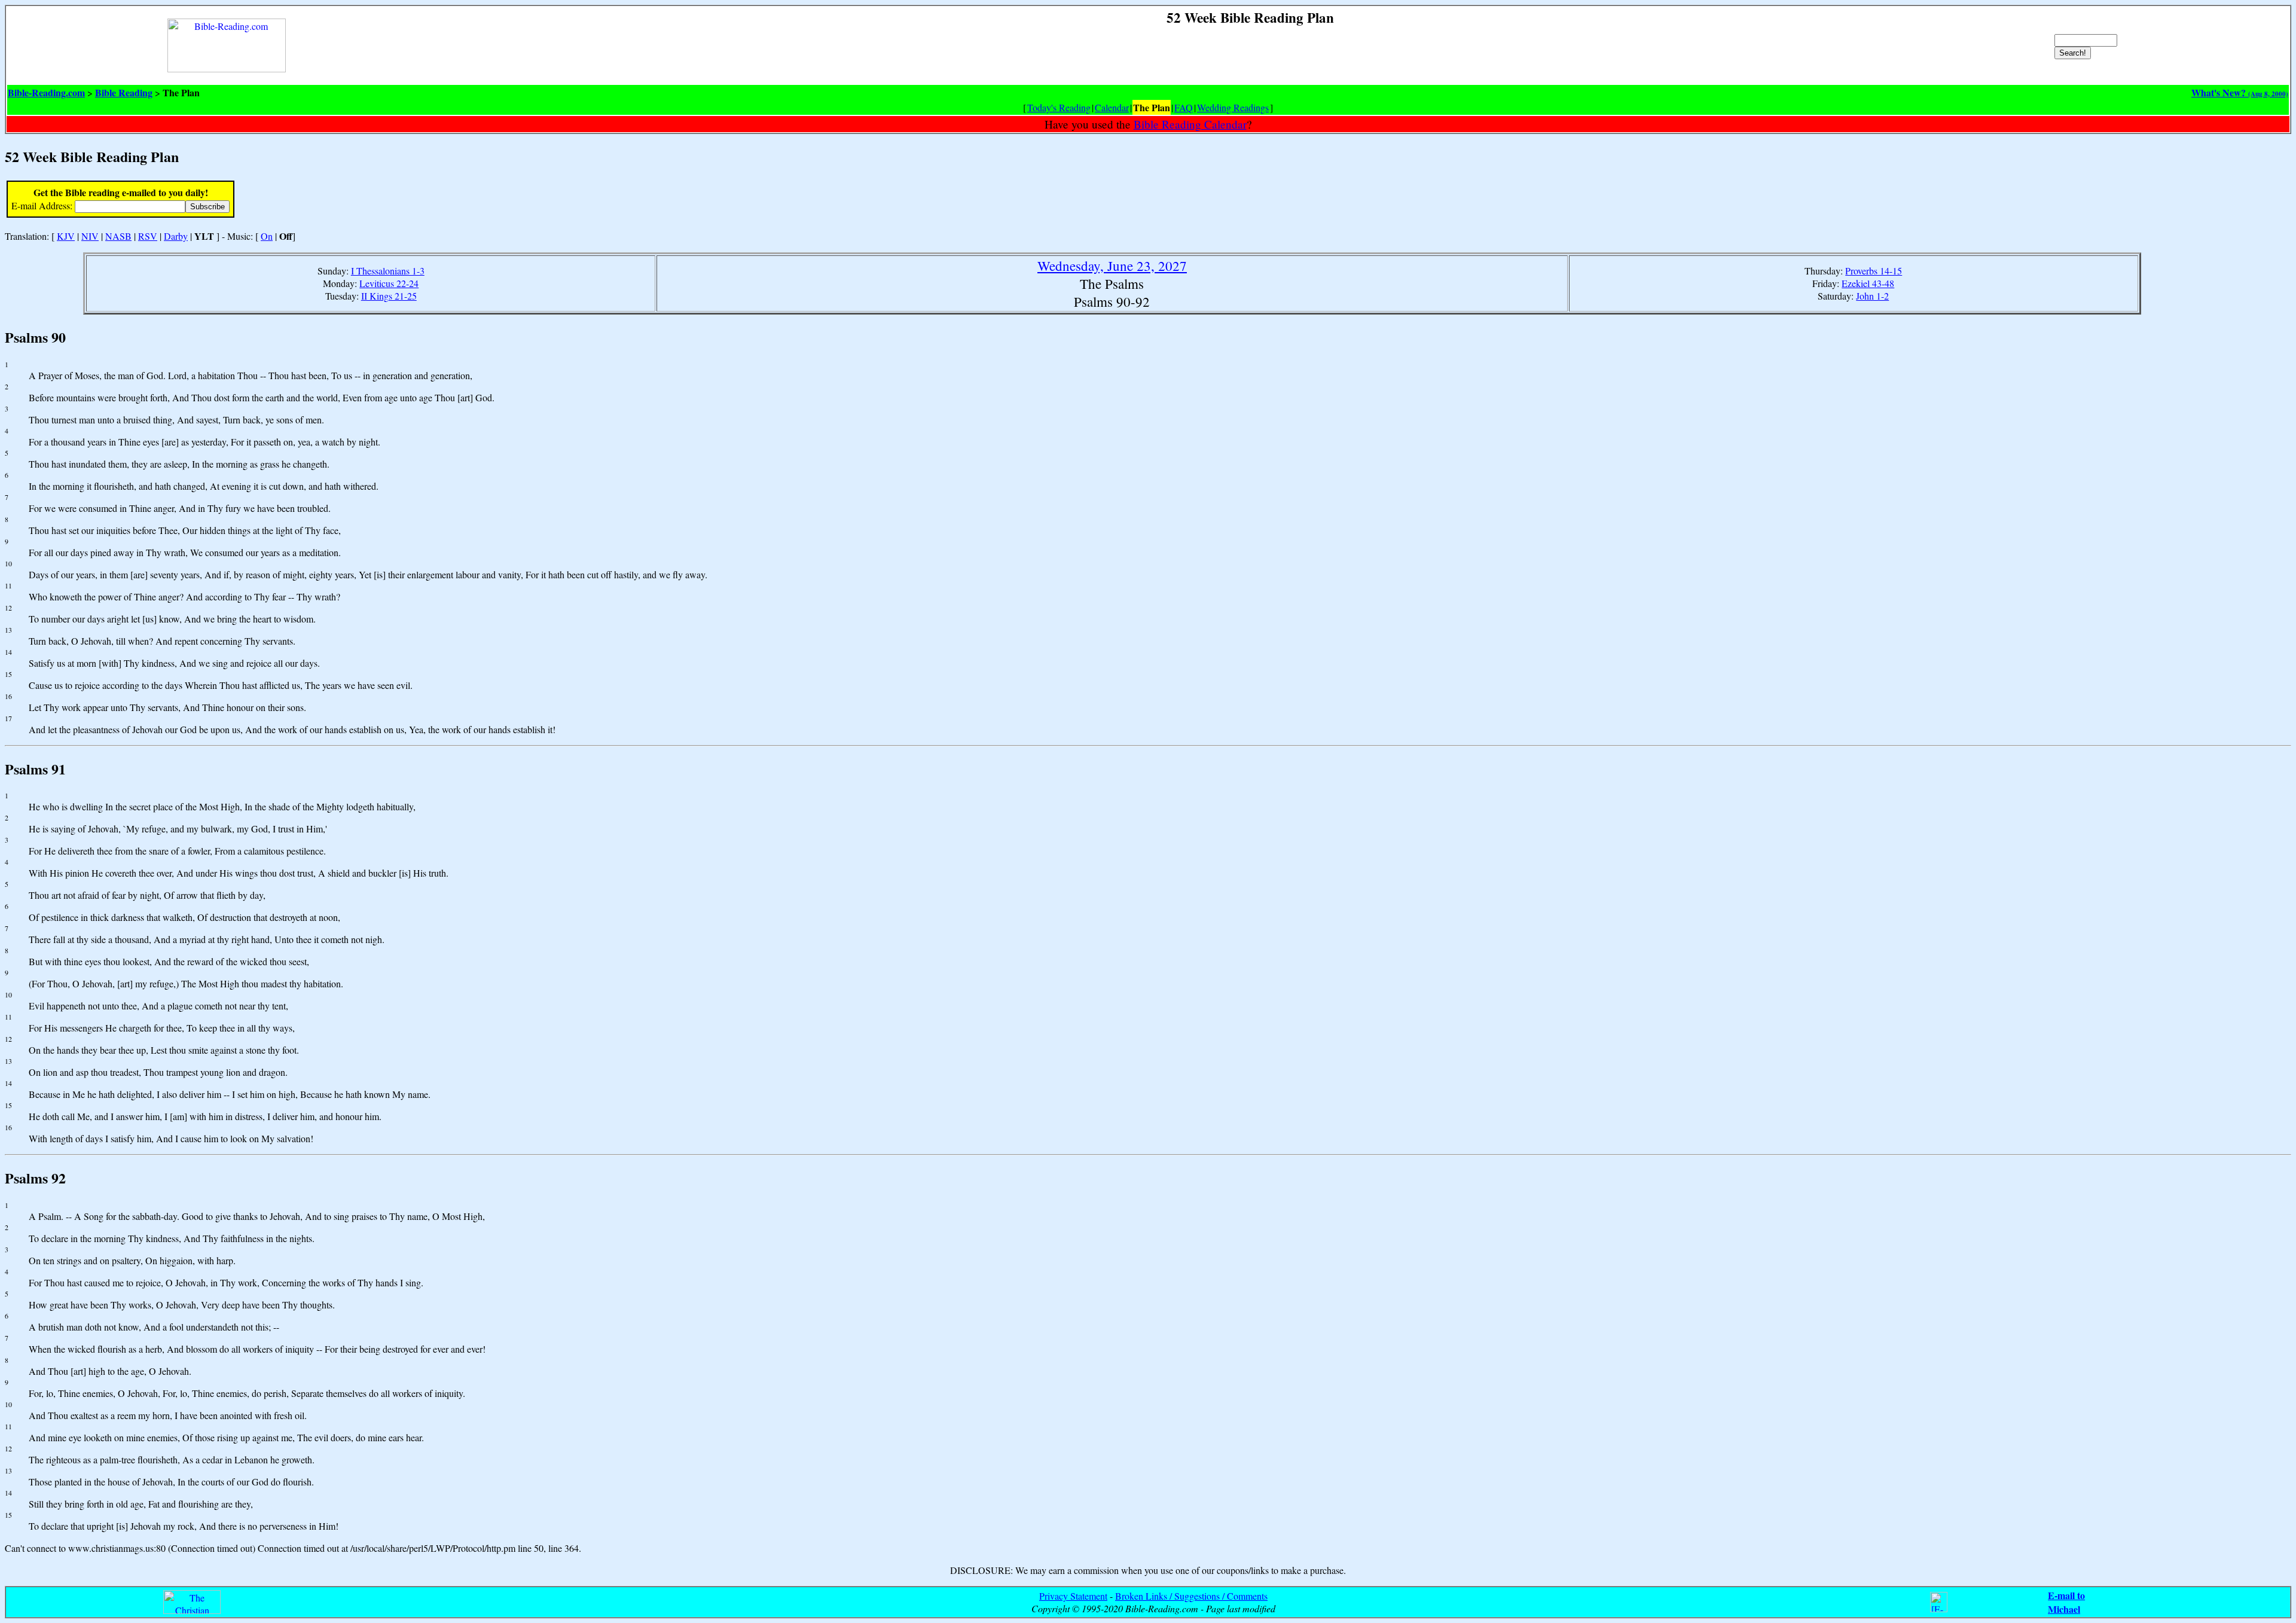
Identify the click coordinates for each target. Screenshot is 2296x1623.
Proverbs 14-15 (1874, 271)
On (267, 236)
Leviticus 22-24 (389, 283)
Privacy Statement (1073, 1596)
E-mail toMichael (2066, 1602)
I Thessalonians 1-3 (388, 271)
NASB (118, 236)
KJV (66, 236)
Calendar (1112, 107)
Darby (176, 236)
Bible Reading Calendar (1190, 124)
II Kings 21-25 (389, 296)
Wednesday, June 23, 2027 (1112, 266)
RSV (148, 236)
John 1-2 (1872, 296)
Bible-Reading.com (46, 92)
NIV (90, 236)
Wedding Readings (1233, 107)
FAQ (1184, 107)
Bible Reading (124, 92)
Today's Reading (1059, 107)
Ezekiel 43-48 (1868, 283)
